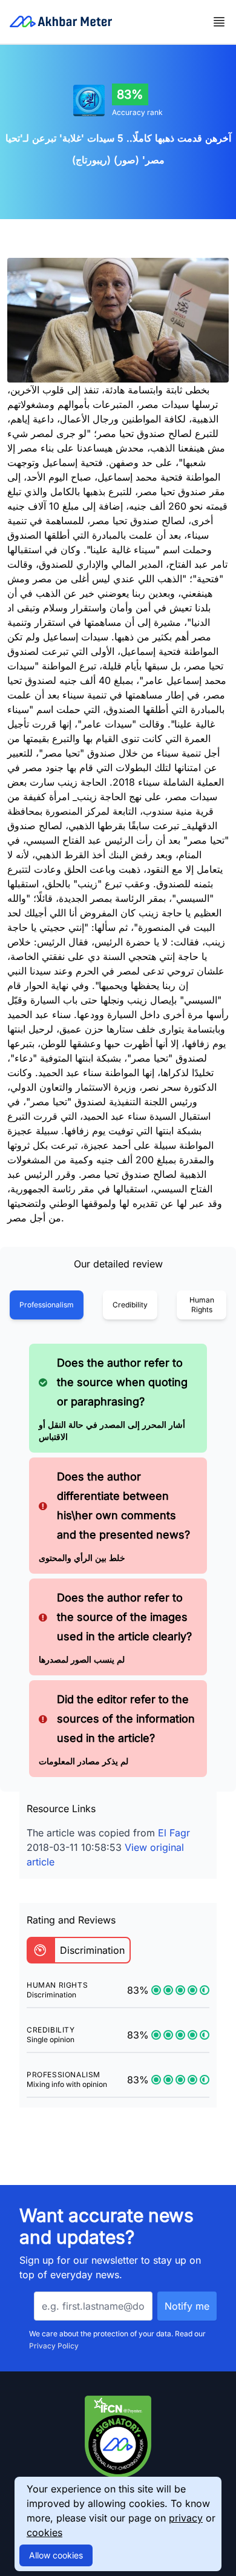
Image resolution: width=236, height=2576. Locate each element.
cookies (44, 2532)
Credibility (130, 1305)
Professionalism (47, 1305)
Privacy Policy (54, 2346)
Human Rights (202, 1305)
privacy (186, 2518)
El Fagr (174, 1833)
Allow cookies (56, 2555)
